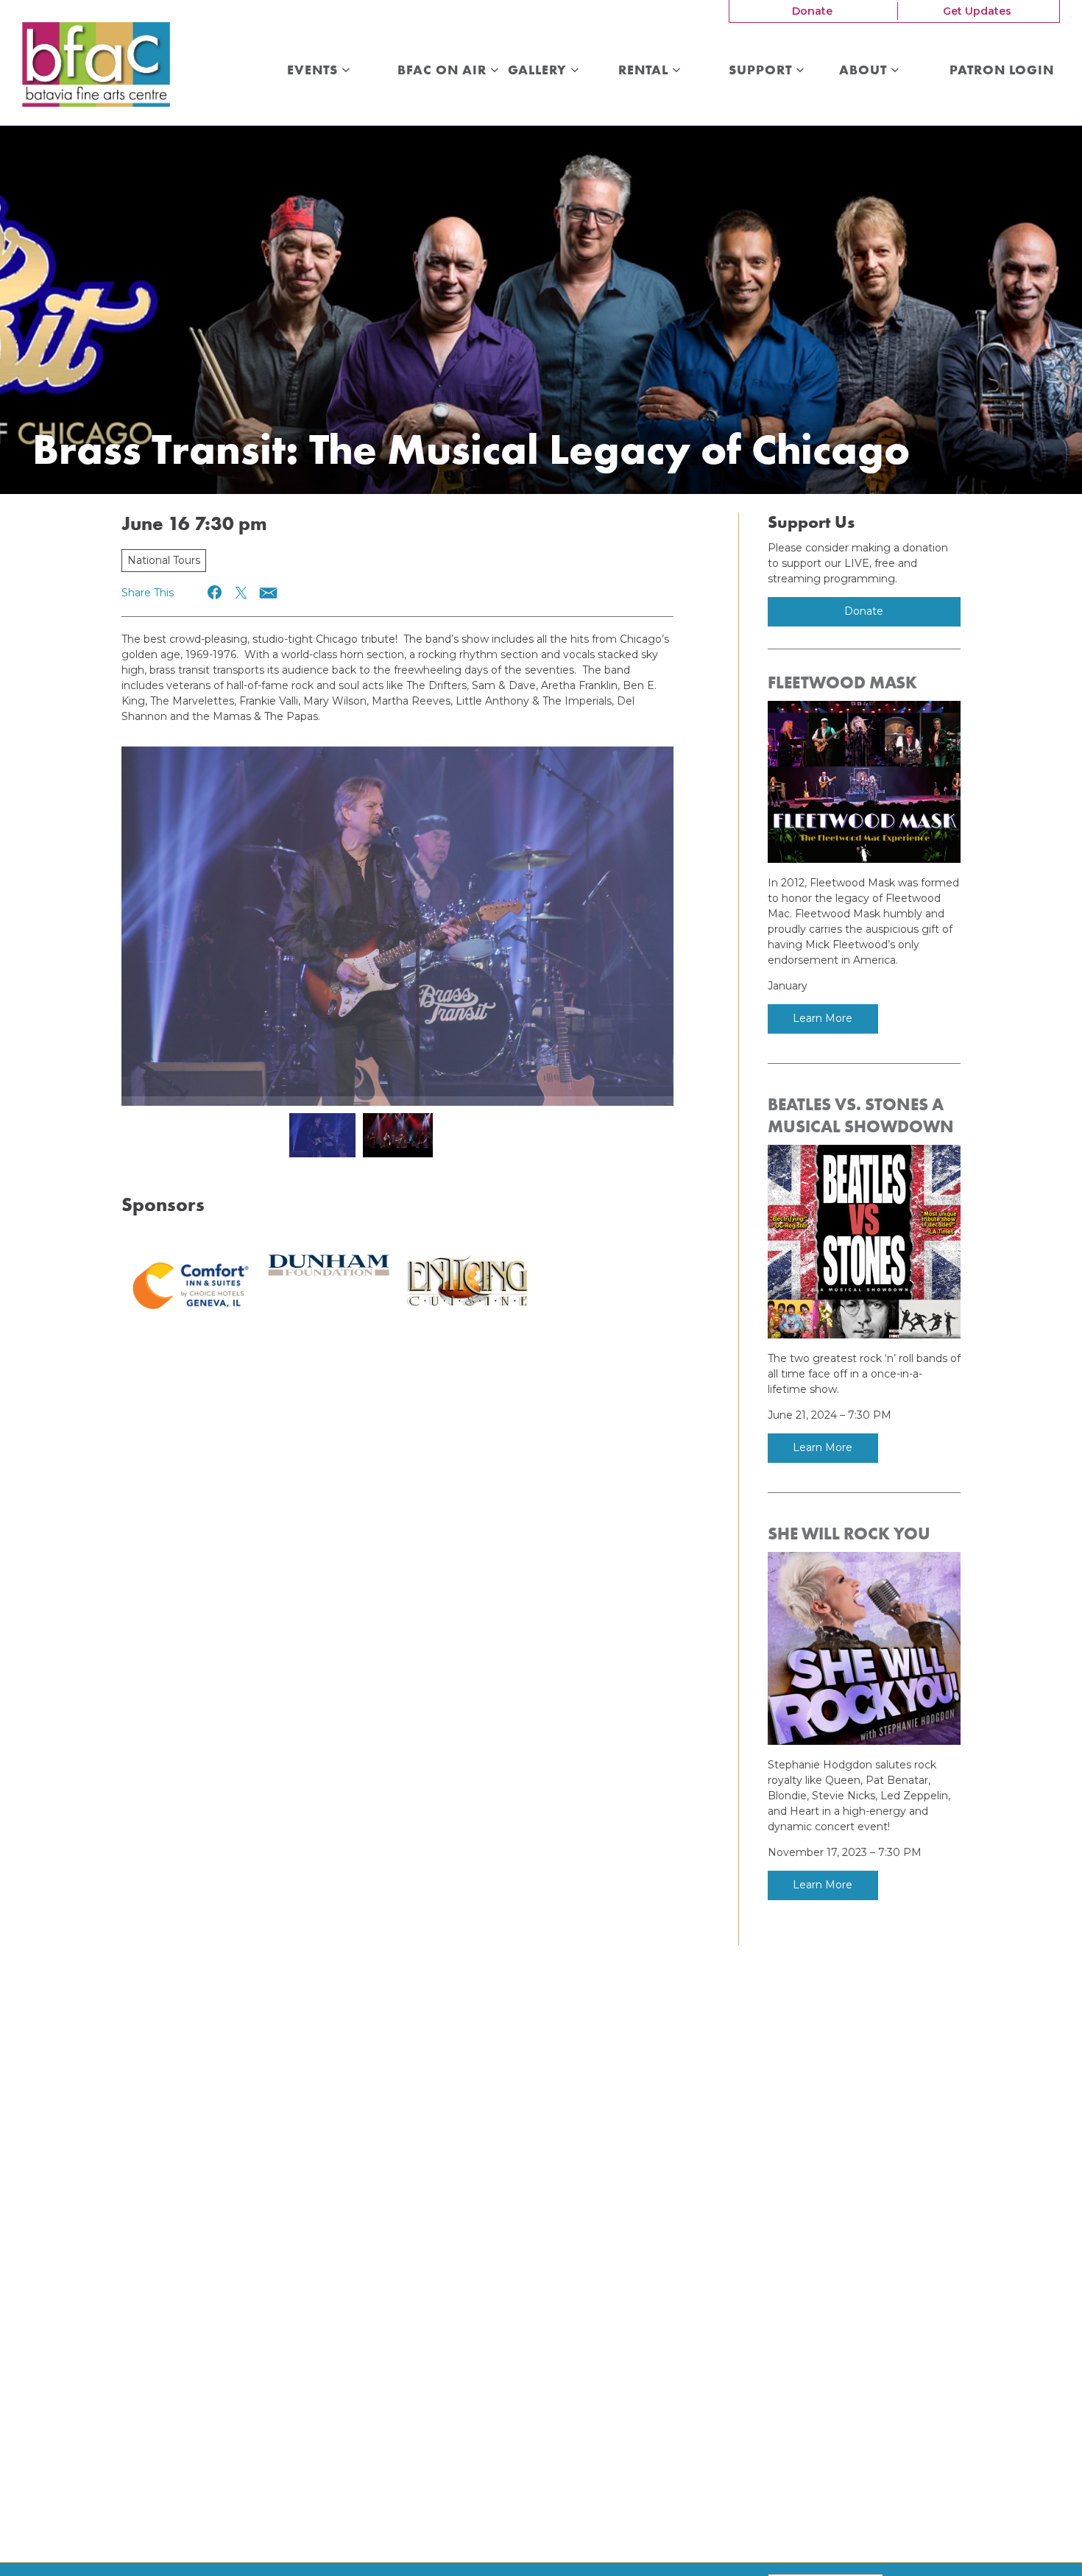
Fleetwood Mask (842, 682)
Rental (645, 71)
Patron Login (1002, 71)
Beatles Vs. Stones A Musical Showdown (861, 1115)
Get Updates (977, 11)
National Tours (164, 560)
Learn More (823, 1018)
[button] (215, 592)
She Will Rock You (849, 1534)
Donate (812, 11)
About (865, 71)
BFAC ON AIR (444, 71)
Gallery (539, 71)
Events (314, 71)
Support (762, 71)
